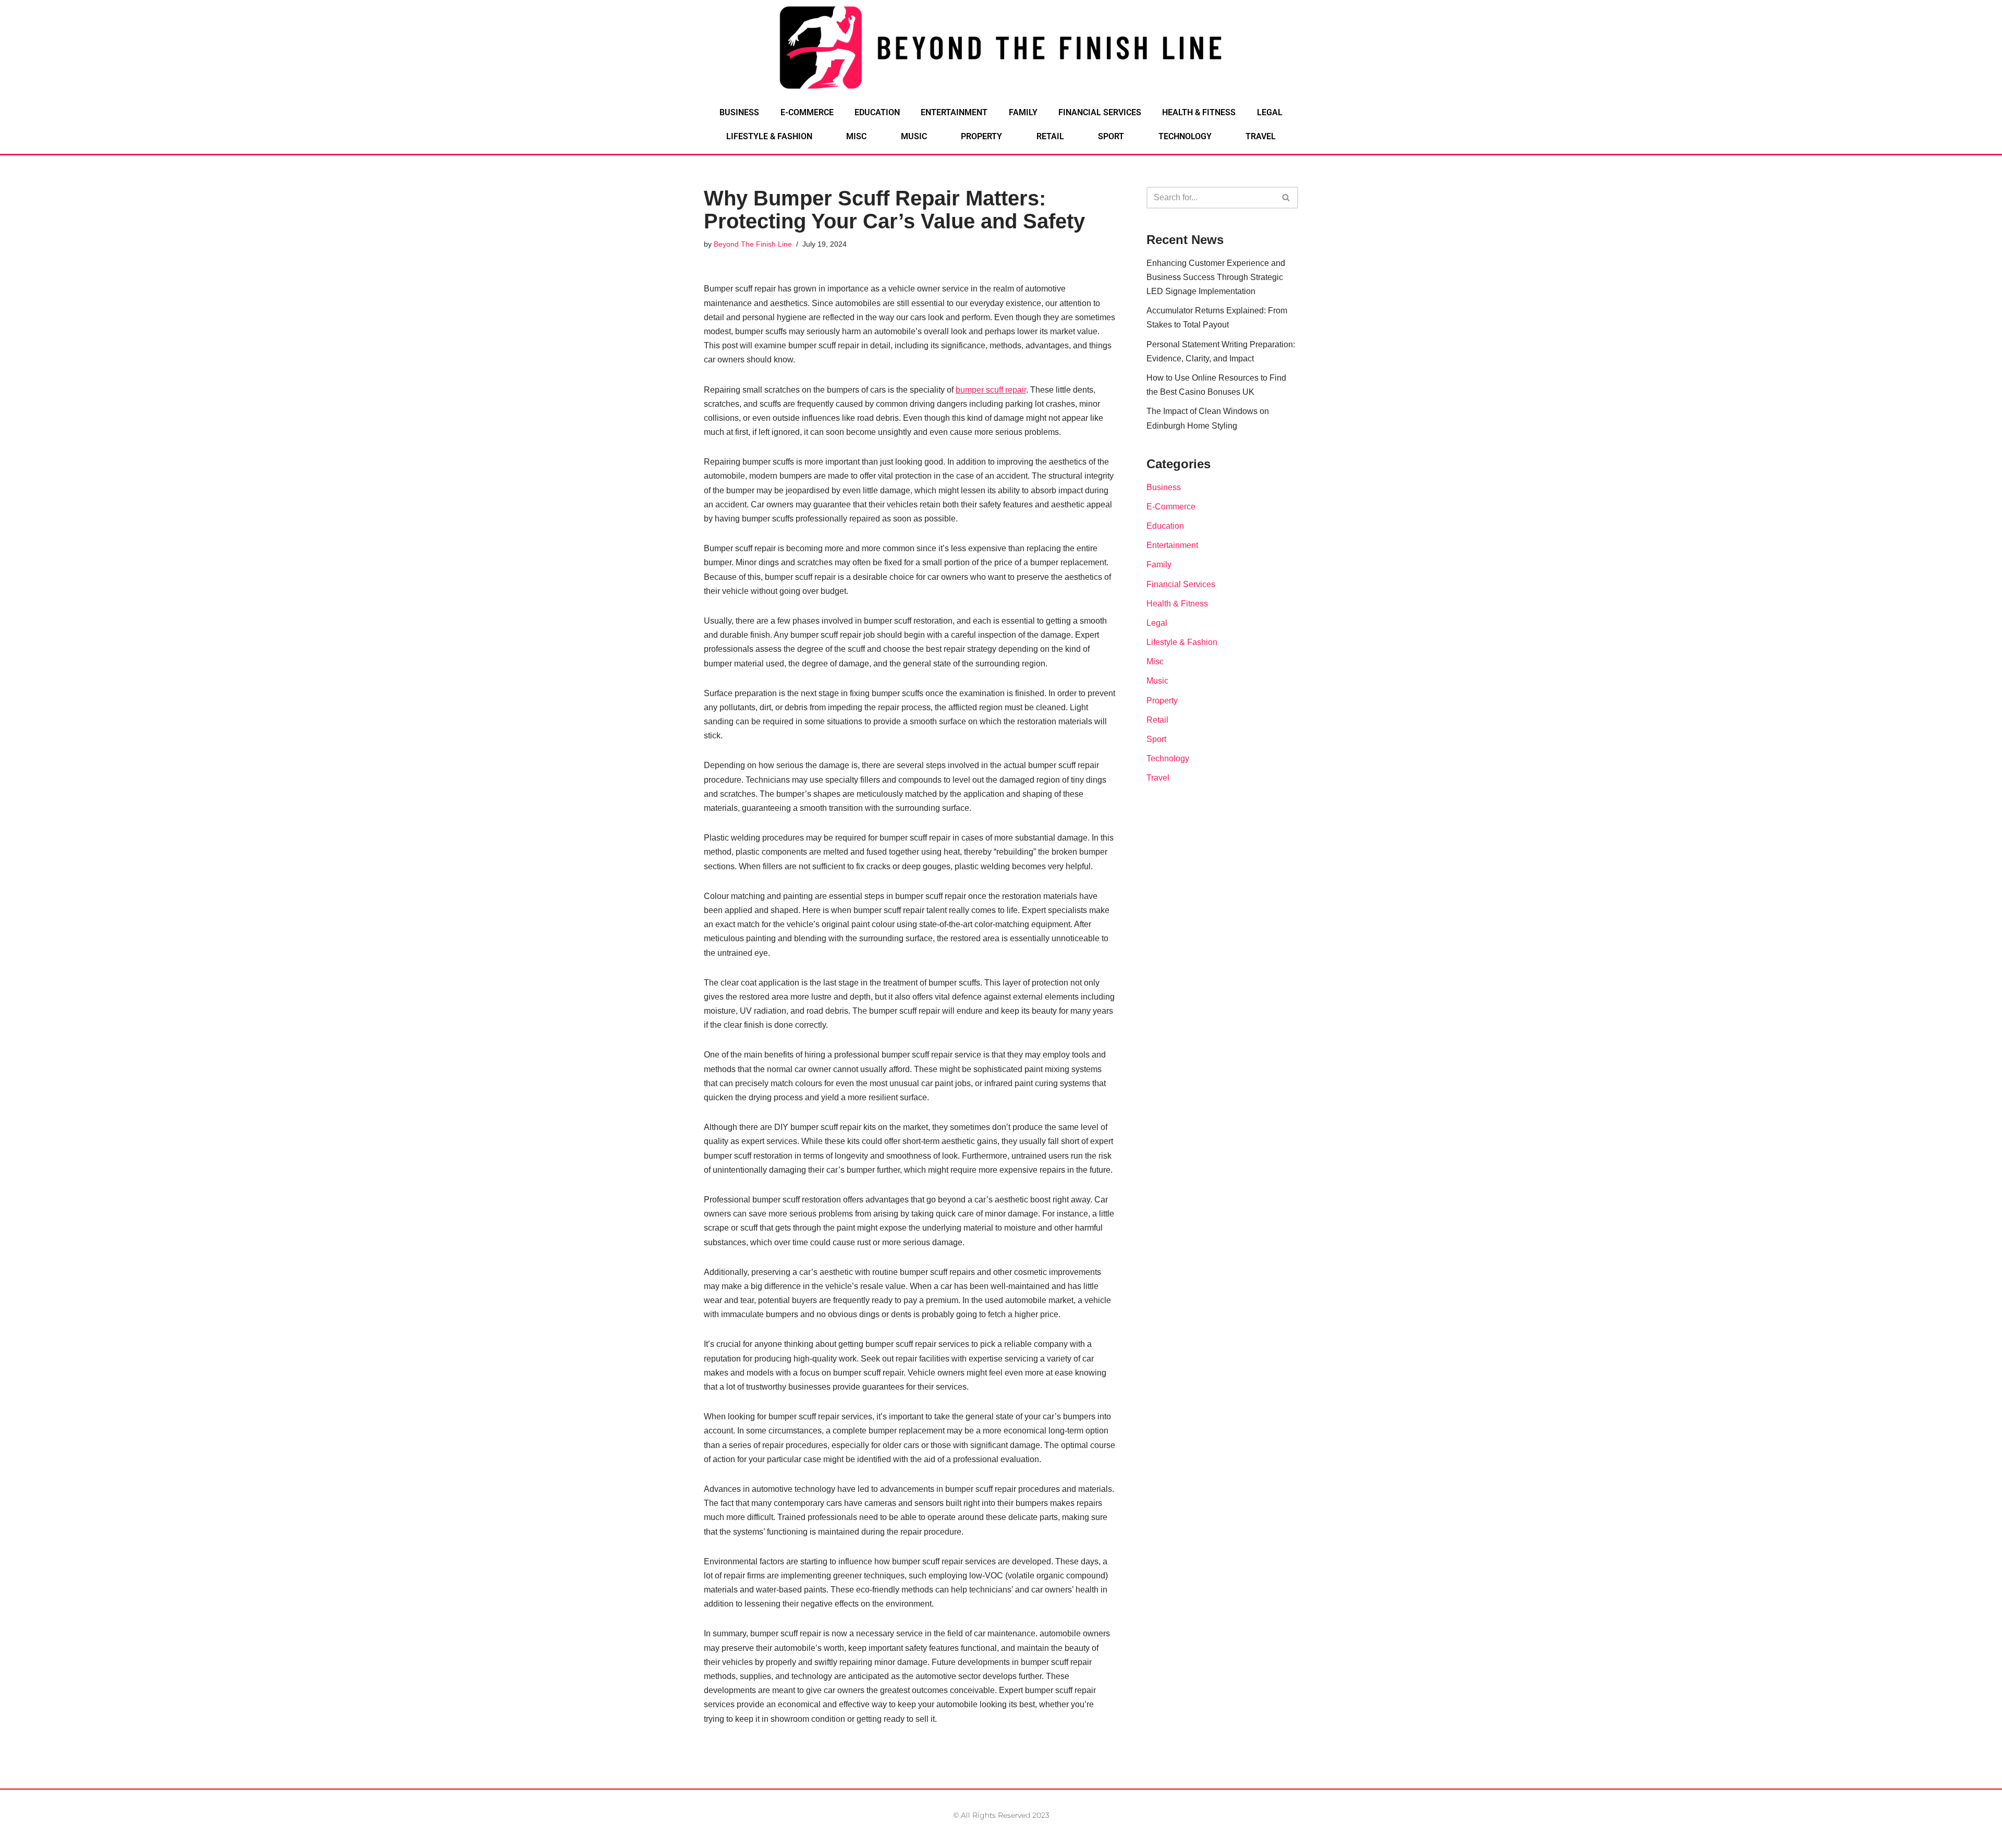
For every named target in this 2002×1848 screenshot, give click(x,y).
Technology (1185, 136)
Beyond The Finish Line (753, 244)
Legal (1270, 112)
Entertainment (954, 112)
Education (877, 112)
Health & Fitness (1199, 112)
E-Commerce (807, 112)
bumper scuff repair (991, 390)
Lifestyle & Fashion (769, 136)
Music (914, 136)
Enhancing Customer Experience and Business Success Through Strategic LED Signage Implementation (1216, 277)
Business (739, 112)
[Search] (1286, 198)
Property (981, 136)
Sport (1111, 136)
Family (1023, 112)
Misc (856, 136)
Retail (1050, 136)
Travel (1261, 136)
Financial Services (1100, 112)
